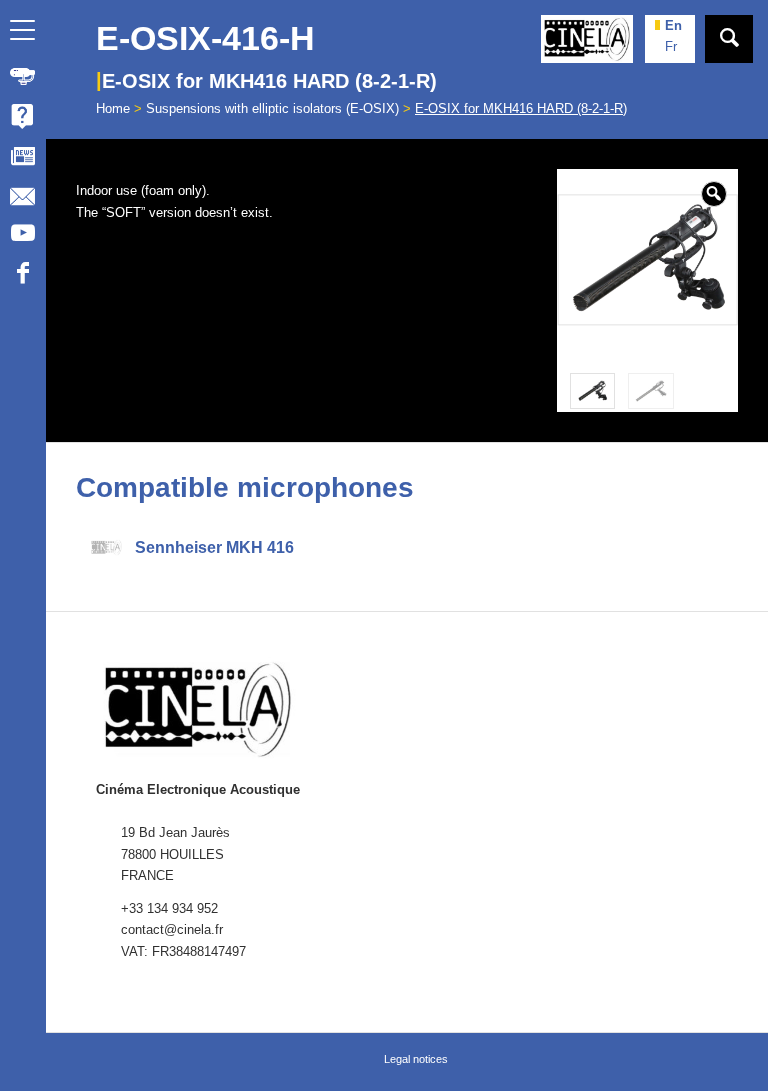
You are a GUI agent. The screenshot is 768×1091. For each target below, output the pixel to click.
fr (671, 46)
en (673, 25)
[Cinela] (587, 39)
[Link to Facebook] (22, 276)
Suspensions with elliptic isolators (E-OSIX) (272, 108)
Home (113, 108)
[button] (714, 194)
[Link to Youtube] (22, 236)
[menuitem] (23, 76)
